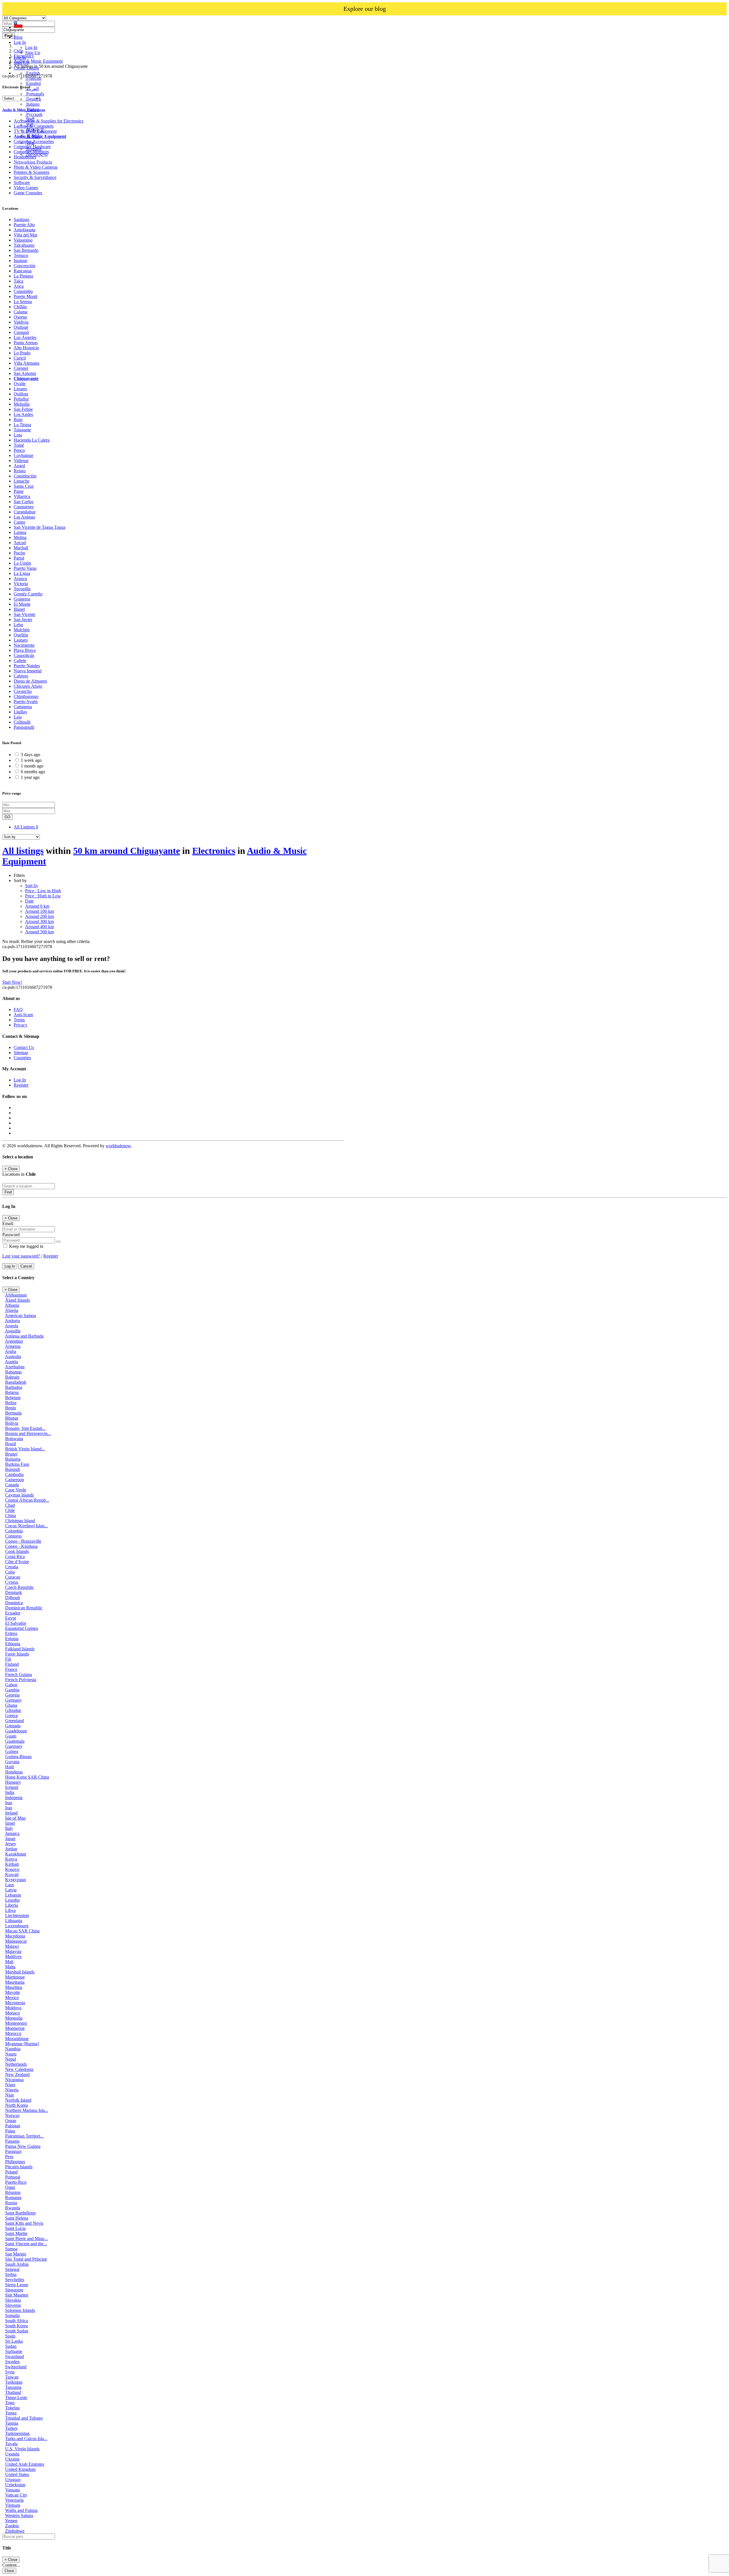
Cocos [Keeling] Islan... (26, 1526)
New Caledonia (19, 2069)
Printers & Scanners (31, 172)
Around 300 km (39, 921)
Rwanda (13, 2208)
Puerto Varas (25, 568)
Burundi (13, 1469)
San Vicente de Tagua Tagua (39, 527)
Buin (18, 420)
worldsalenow (118, 1146)
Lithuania (14, 1921)
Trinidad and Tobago (24, 2418)
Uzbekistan (15, 2485)
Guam (11, 1736)
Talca (19, 281)
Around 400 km (39, 927)
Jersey (11, 1844)
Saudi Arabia (17, 2264)
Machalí (21, 548)
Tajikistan (14, 2382)
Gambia (12, 1690)
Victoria (21, 584)
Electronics (214, 851)
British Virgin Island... (25, 1449)
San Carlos (23, 502)
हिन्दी (30, 120)
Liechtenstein (17, 1915)
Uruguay (13, 2480)
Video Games (26, 188)
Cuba (10, 1572)
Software (22, 182)
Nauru (11, 2054)
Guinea (12, 1751)
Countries (22, 1058)
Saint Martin (16, 2233)
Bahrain (12, 1377)
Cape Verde (16, 1490)
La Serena (23, 302)
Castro (20, 522)
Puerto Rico (16, 2182)
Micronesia (15, 2003)
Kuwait (12, 1874)
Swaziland (15, 2356)
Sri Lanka (14, 2341)
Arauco (20, 578)
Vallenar (21, 461)
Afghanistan (16, 1295)
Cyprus (12, 1582)
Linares (20, 389)
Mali (9, 1962)
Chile (10, 1510)
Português (35, 94)
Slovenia (13, 2305)
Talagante (22, 430)
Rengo (20, 471)
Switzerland (16, 2367)
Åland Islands (18, 1300)
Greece (12, 1715)
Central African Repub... (27, 1500)
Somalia (12, 2315)
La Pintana (23, 276)
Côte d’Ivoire (17, 1562)
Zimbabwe (15, 2531)
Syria (10, 2372)
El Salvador (16, 1623)
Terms (19, 1020)
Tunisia (12, 2423)
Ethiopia (13, 1644)
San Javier (23, 619)
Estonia (12, 1639)
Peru (9, 2156)
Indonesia (14, 1798)
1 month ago (32, 766)
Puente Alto (24, 225)
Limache (21, 481)
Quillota (21, 394)
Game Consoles (28, 193)
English (32, 73)
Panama (12, 2141)
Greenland (15, 1721)
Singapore (14, 2290)
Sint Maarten (17, 2295)
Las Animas (24, 517)
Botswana (14, 1439)
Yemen (11, 2521)
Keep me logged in (26, 1246)
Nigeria (12, 2090)
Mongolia (14, 2018)
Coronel (21, 368)
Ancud (20, 543)
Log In (31, 47)
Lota (18, 435)
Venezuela (14, 2500)
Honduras (14, 1772)
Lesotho (12, 1900)
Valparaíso (23, 240)
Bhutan (12, 1418)
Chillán (20, 307)
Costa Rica (15, 1557)
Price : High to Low (43, 896)
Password (11, 1235)
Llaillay (21, 712)
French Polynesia (21, 1680)
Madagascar (16, 1941)
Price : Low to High (43, 891)
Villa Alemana (26, 363)
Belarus (12, 1392)
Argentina (14, 1341)
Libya (10, 1910)
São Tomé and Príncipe (26, 2259)
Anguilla (13, 1331)
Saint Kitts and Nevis (24, 2223)
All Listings (26, 827)
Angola (12, 1326)
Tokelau (12, 2408)
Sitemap (21, 1053)
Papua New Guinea (23, 2146)
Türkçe (32, 109)
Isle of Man (15, 1818)
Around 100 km (39, 911)
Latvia (11, 1890)
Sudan (11, 2346)
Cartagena (23, 707)
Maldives (13, 1957)
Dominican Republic (24, 1608)
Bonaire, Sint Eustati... (25, 1428)
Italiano (32, 104)
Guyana (12, 1762)
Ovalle (20, 384)
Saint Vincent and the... (26, 2244)
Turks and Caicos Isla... (26, 2439)
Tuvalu (11, 2444)
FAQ (18, 1010)
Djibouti (13, 1598)
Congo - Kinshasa (21, 1546)
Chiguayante (26, 378)
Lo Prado (22, 353)
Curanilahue (25, 512)
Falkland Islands (20, 1649)
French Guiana (19, 1674)
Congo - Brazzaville (23, 1541)
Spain (10, 2336)
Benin (11, 1408)
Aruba (11, 1351)
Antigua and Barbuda (24, 1336)
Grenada (13, 1726)
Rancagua (23, 271)
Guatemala (15, 1741)
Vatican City (16, 2495)
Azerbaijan (15, 1367)
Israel (10, 1823)
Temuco (21, 255)
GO (7, 817)
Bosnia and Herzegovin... (28, 1433)
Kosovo (12, 1869)
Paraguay (14, 2151)
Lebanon (13, 1895)
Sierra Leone (17, 2285)
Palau (10, 2131)
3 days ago (30, 755)
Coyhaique (23, 455)
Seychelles (15, 2280)
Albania (12, 1305)
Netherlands (16, 2064)
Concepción (24, 266)
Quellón (21, 635)
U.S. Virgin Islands (22, 2449)
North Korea (17, 2105)
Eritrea (11, 1633)
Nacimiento (24, 645)
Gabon (11, 1685)
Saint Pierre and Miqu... (26, 2239)
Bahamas (13, 1372)
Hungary (13, 1782)
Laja (18, 717)
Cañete (20, 661)
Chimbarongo (26, 696)
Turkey (12, 2428)
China (11, 1515)
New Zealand (17, 2074)
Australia (13, 1357)
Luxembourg (17, 1926)
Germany (14, 1700)
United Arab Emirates (25, 2464)
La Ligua (22, 573)
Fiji (8, 1659)
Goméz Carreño (28, 594)
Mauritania (15, 1982)
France (11, 1669)
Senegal (12, 2269)
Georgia (12, 1695)
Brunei (11, 1454)
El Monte (22, 604)
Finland (12, 1664)
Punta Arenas (26, 343)
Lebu (18, 625)
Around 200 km (39, 916)
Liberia (12, 1905)
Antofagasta (24, 230)
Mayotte (13, 1992)
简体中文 (35, 130)
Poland (11, 2172)
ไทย (30, 143)
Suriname (14, 2351)
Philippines (15, 2162)
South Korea (17, 2326)
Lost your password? (22, 1256)
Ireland (11, 1813)
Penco (19, 450)
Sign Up (33, 53)
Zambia (12, 2526)
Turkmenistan (17, 2433)
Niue (10, 2095)
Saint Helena (17, 2218)
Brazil (11, 1444)
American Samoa (20, 1315)
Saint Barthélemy (21, 2213)
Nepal (11, 2059)
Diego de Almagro (30, 681)
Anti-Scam (23, 1015)
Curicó (20, 358)
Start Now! (12, 982)
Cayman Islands (20, 1495)
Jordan (11, 1849)
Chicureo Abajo (28, 686)
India (10, 1792)
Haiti (10, 1767)
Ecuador (13, 1613)
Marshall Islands (20, 1972)
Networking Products (33, 162)
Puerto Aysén (26, 702)
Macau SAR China (22, 1931)
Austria (11, 1362)
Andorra (12, 1321)
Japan (10, 1839)
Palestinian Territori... (24, 2136)
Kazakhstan (16, 1854)
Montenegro (16, 2023)
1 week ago (31, 760)
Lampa (20, 532)
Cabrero (21, 676)
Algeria (12, 1310)
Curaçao (13, 1577)
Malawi (12, 1946)
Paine (19, 491)
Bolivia (12, 1423)
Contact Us (24, 1047)
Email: (8, 1223)
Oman (11, 2121)
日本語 (32, 136)
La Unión (22, 563)
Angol (19, 466)
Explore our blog (365, 9)
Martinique (15, 1977)
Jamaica (12, 1833)
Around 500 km (39, 932)
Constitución (25, 476)
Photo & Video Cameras (36, 167)
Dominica (14, 1603)
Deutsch (33, 99)
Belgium (13, 1398)
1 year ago (30, 777)
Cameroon (15, 1480)
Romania (13, 2198)
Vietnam (13, 2505)
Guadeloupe (16, 1731)
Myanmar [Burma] (22, 2044)
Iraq (9, 1808)
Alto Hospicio (26, 348)
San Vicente (24, 614)
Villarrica (22, 496)
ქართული (36, 154)
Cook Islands (17, 1551)
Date (29, 901)
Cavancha (23, 691)
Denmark (14, 1592)
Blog (18, 37)
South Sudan (17, 2331)
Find (8, 1192)
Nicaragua (14, 2080)
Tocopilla (22, 589)
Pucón (19, 553)
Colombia (14, 1531)
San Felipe (23, 409)
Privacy (21, 1025)
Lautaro (21, 640)
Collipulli (22, 722)
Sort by (32, 886)
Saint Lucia (15, 2228)
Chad (10, 1505)
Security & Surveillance (35, 177)
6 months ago (33, 772)
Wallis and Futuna (21, 2510)
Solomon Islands (20, 2310)
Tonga (11, 2413)
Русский (34, 114)
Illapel (19, 609)
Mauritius (14, 1987)
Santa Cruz (24, 486)
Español (33, 83)
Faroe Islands (17, 1654)
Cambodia (14, 1474)
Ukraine (12, 2459)
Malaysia (13, 1951)
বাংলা (29, 125)
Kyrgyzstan (16, 1880)
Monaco (13, 2013)
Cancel (26, 1266)
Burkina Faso (17, 1464)
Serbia (11, 2274)
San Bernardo (26, 250)
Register (21, 1085)
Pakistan (13, 2126)
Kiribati (12, 1864)
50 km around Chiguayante (127, 851)
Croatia (12, 1567)
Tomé (19, 445)
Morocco (13, 2033)
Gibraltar (13, 1710)
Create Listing (26, 68)
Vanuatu (13, 2490)
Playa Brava (25, 650)
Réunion (13, 2192)
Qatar (10, 2187)
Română (33, 149)
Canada (12, 1485)
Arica (19, 286)
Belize (11, 1403)
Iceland (12, 1787)
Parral (19, 558)
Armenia (13, 1346)
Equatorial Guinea (21, 1628)
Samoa (11, 2249)
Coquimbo (23, 291)
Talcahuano (24, 245)
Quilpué (21, 327)
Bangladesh (16, 1382)
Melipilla (22, 404)
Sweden (12, 2362)
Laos (10, 1885)
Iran (9, 1803)
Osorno (20, 317)
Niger (10, 2085)
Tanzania (13, 2387)
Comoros (13, 1536)
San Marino (16, 2254)
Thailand (13, 2392)
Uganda (12, 2454)
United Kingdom (20, 2469)
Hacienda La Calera (32, 440)
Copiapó (21, 332)
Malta (10, 1967)
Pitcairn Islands (19, 2167)
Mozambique (17, 2039)
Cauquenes (24, 507)
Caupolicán (24, 655)
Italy (9, 1828)
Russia (11, 2203)
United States (17, 2474)
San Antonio (25, 373)
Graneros (22, 599)
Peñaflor (21, 399)
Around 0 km (37, 906)
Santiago (21, 220)
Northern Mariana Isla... (27, 2110)
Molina (20, 537)
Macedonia (15, 1936)
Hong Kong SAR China (27, 1777)
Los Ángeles (25, 337)
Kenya (11, 1859)
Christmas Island (20, 1521)
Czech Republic (20, 1587)
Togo (10, 2403)
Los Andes (23, 414)
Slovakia (13, 2300)
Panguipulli (24, 727)
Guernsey (14, 1746)
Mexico (12, 1998)
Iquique (21, 261)
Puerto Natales (27, 666)
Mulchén (22, 630)
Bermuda (13, 1413)
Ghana (11, 1705)
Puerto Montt (25, 296)
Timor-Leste (16, 2398)
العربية (32, 89)
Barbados (14, 1387)
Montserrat (15, 2028)
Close (9, 2571)
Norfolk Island (18, 2100)
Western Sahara (19, 2515)
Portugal (13, 2177)
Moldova (13, 2008)
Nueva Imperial (28, 671)
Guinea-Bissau (18, 1757)
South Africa (17, 2321)
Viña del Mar (25, 235)
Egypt (11, 1618)
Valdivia (21, 322)
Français (33, 78)
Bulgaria (13, 1459)
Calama (21, 312)
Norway (13, 2115)
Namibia (13, 2049)
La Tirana (22, 425)
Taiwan (12, 2377)
